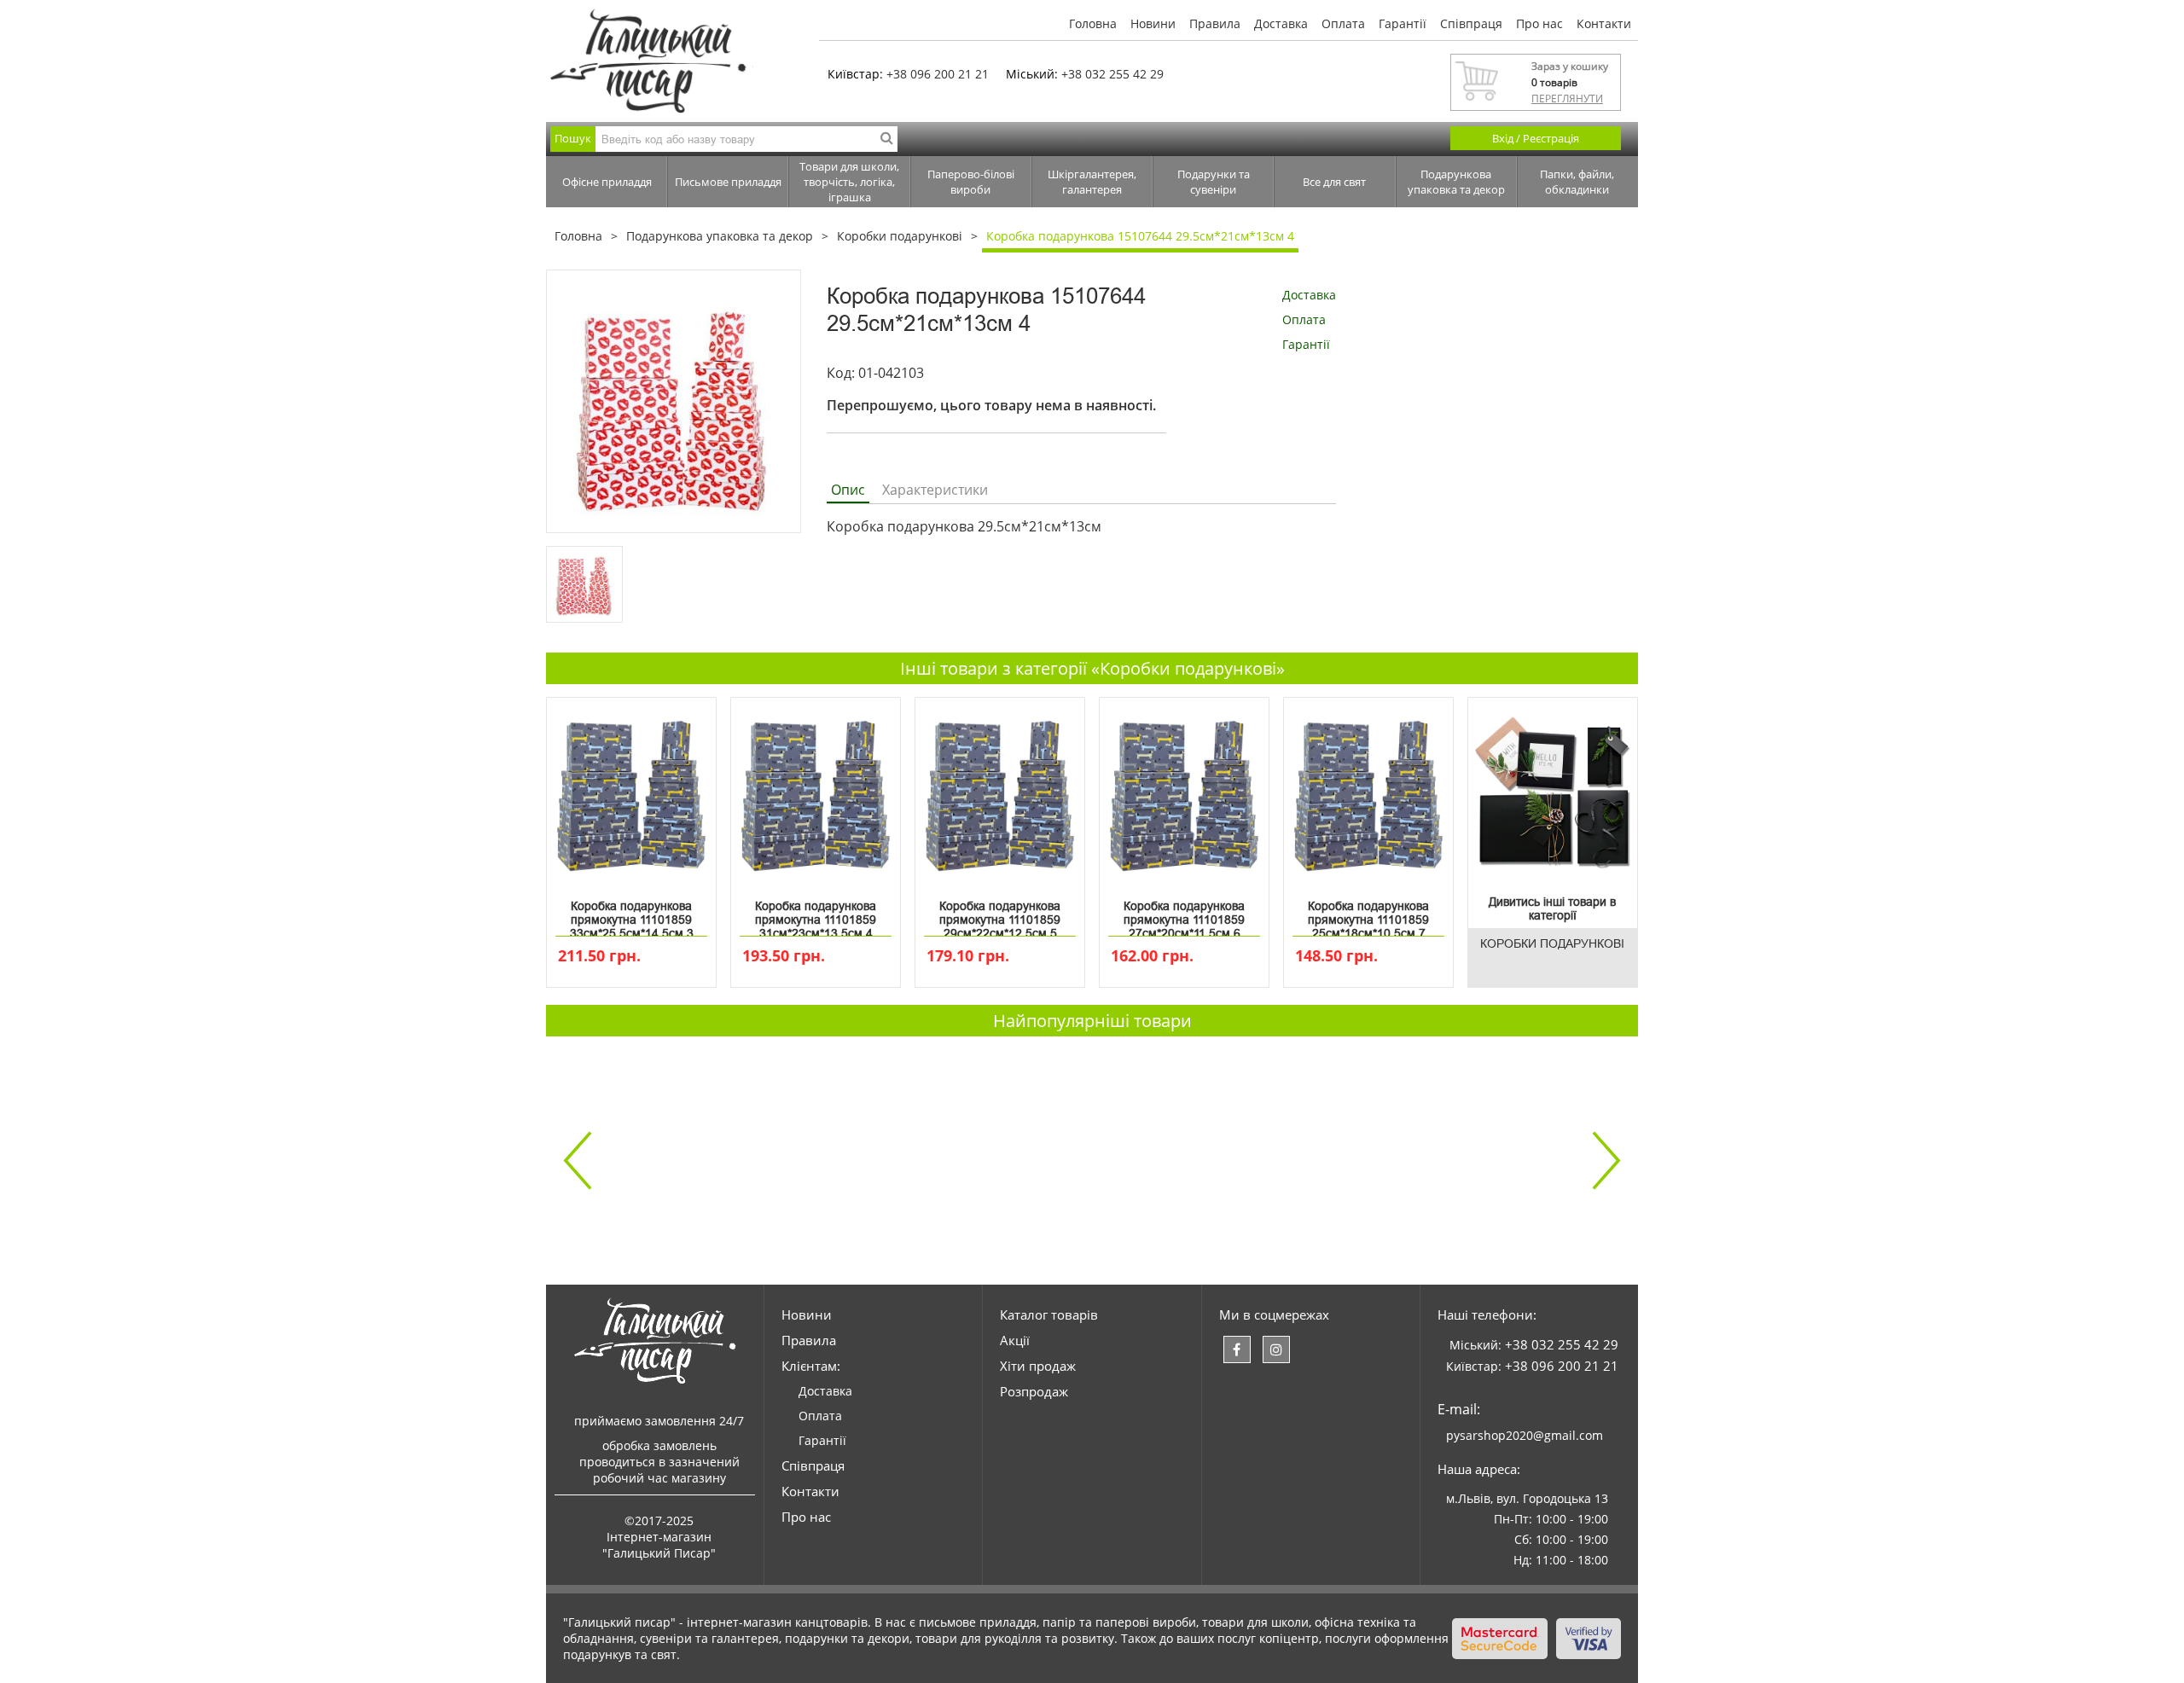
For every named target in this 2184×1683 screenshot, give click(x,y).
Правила (1215, 23)
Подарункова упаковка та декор (1456, 182)
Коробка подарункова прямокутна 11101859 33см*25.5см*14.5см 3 (632, 916)
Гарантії (1403, 23)
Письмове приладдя (728, 182)
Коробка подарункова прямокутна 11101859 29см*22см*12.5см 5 (1000, 916)
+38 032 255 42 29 (1112, 74)
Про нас (1539, 23)
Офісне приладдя (607, 182)
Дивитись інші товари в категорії (1552, 908)
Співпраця (1471, 23)
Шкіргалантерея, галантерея (1092, 182)
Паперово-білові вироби (971, 182)
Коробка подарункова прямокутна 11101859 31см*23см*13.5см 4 (816, 916)
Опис (848, 490)
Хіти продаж (1038, 1366)
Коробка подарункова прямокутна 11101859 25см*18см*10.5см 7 (1368, 916)
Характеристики (935, 490)
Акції (1015, 1340)
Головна (1093, 23)
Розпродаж (1034, 1391)
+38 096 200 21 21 (938, 74)
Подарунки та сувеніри (1214, 182)
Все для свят (1334, 182)
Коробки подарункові (900, 236)
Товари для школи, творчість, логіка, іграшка (849, 182)
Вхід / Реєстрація (1536, 138)
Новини (1153, 23)
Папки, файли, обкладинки (1577, 182)
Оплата (1343, 23)
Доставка (1281, 23)
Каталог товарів (1049, 1314)
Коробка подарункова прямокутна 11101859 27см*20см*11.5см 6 (1184, 916)
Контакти (1604, 23)
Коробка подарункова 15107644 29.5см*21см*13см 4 (1140, 236)
